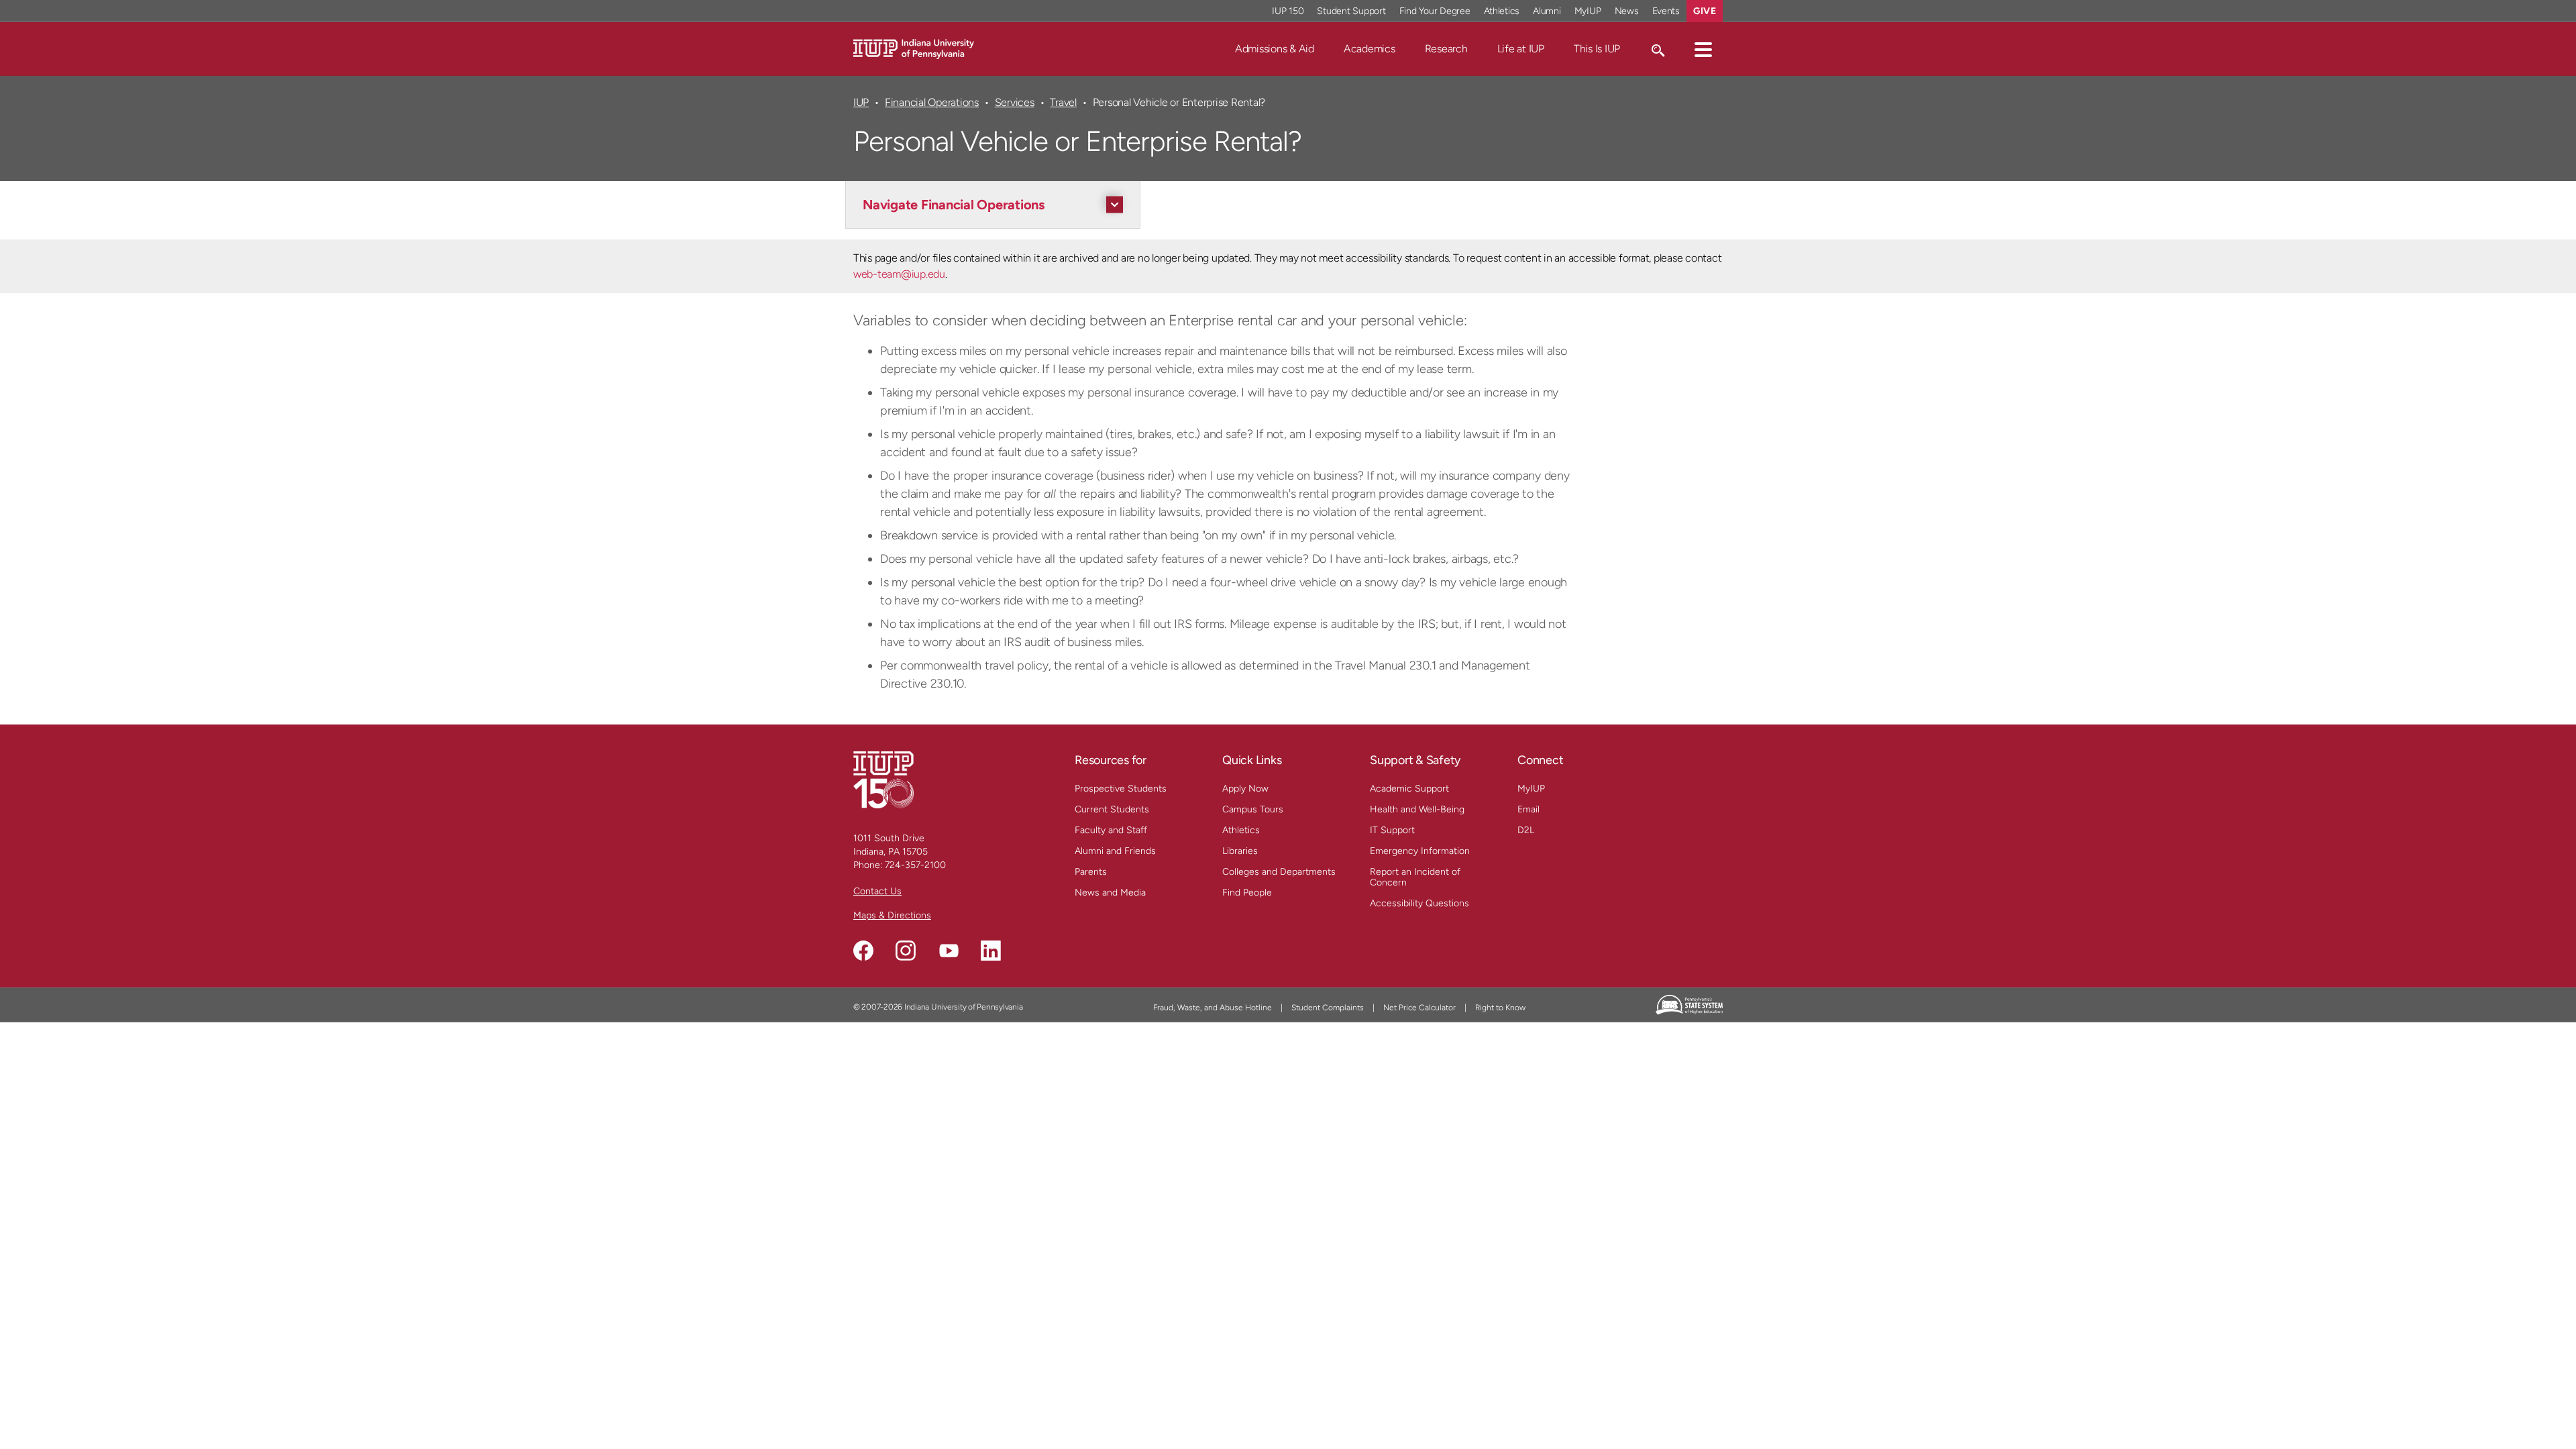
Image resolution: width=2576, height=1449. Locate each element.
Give (1705, 11)
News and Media (1110, 893)
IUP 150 (1288, 11)
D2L (1526, 830)
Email (1528, 809)
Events (1666, 11)
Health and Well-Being (1417, 809)
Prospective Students (1121, 789)
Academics (1370, 49)
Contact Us (877, 891)
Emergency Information (1420, 851)
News (1627, 11)
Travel (1063, 102)
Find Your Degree (1435, 11)
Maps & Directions (892, 915)
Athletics (1502, 11)
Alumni (1547, 11)
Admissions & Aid (1275, 49)
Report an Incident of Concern (1415, 877)
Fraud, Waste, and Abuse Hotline (1213, 1008)
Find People (1247, 893)
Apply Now (1245, 789)
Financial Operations (932, 102)
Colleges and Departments (1279, 872)
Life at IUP (1521, 49)
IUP (861, 102)
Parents (1091, 872)
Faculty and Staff (1111, 830)
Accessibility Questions (1419, 903)
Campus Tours (1253, 809)
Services (1015, 102)
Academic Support (1409, 789)
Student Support (1351, 11)
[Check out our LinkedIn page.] (991, 951)
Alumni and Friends (1115, 851)
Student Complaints (1328, 1008)
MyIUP (1588, 11)
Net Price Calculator (1419, 1008)
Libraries (1240, 851)
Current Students (1112, 809)
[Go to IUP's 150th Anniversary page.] (883, 779)
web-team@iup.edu (899, 274)
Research (1446, 49)
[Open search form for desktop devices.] (1657, 49)
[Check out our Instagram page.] (906, 951)
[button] (1703, 49)
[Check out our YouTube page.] (949, 951)
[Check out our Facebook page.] (863, 951)
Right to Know (1500, 1008)
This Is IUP (1597, 49)
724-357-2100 (915, 865)
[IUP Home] (914, 48)
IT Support (1392, 830)
